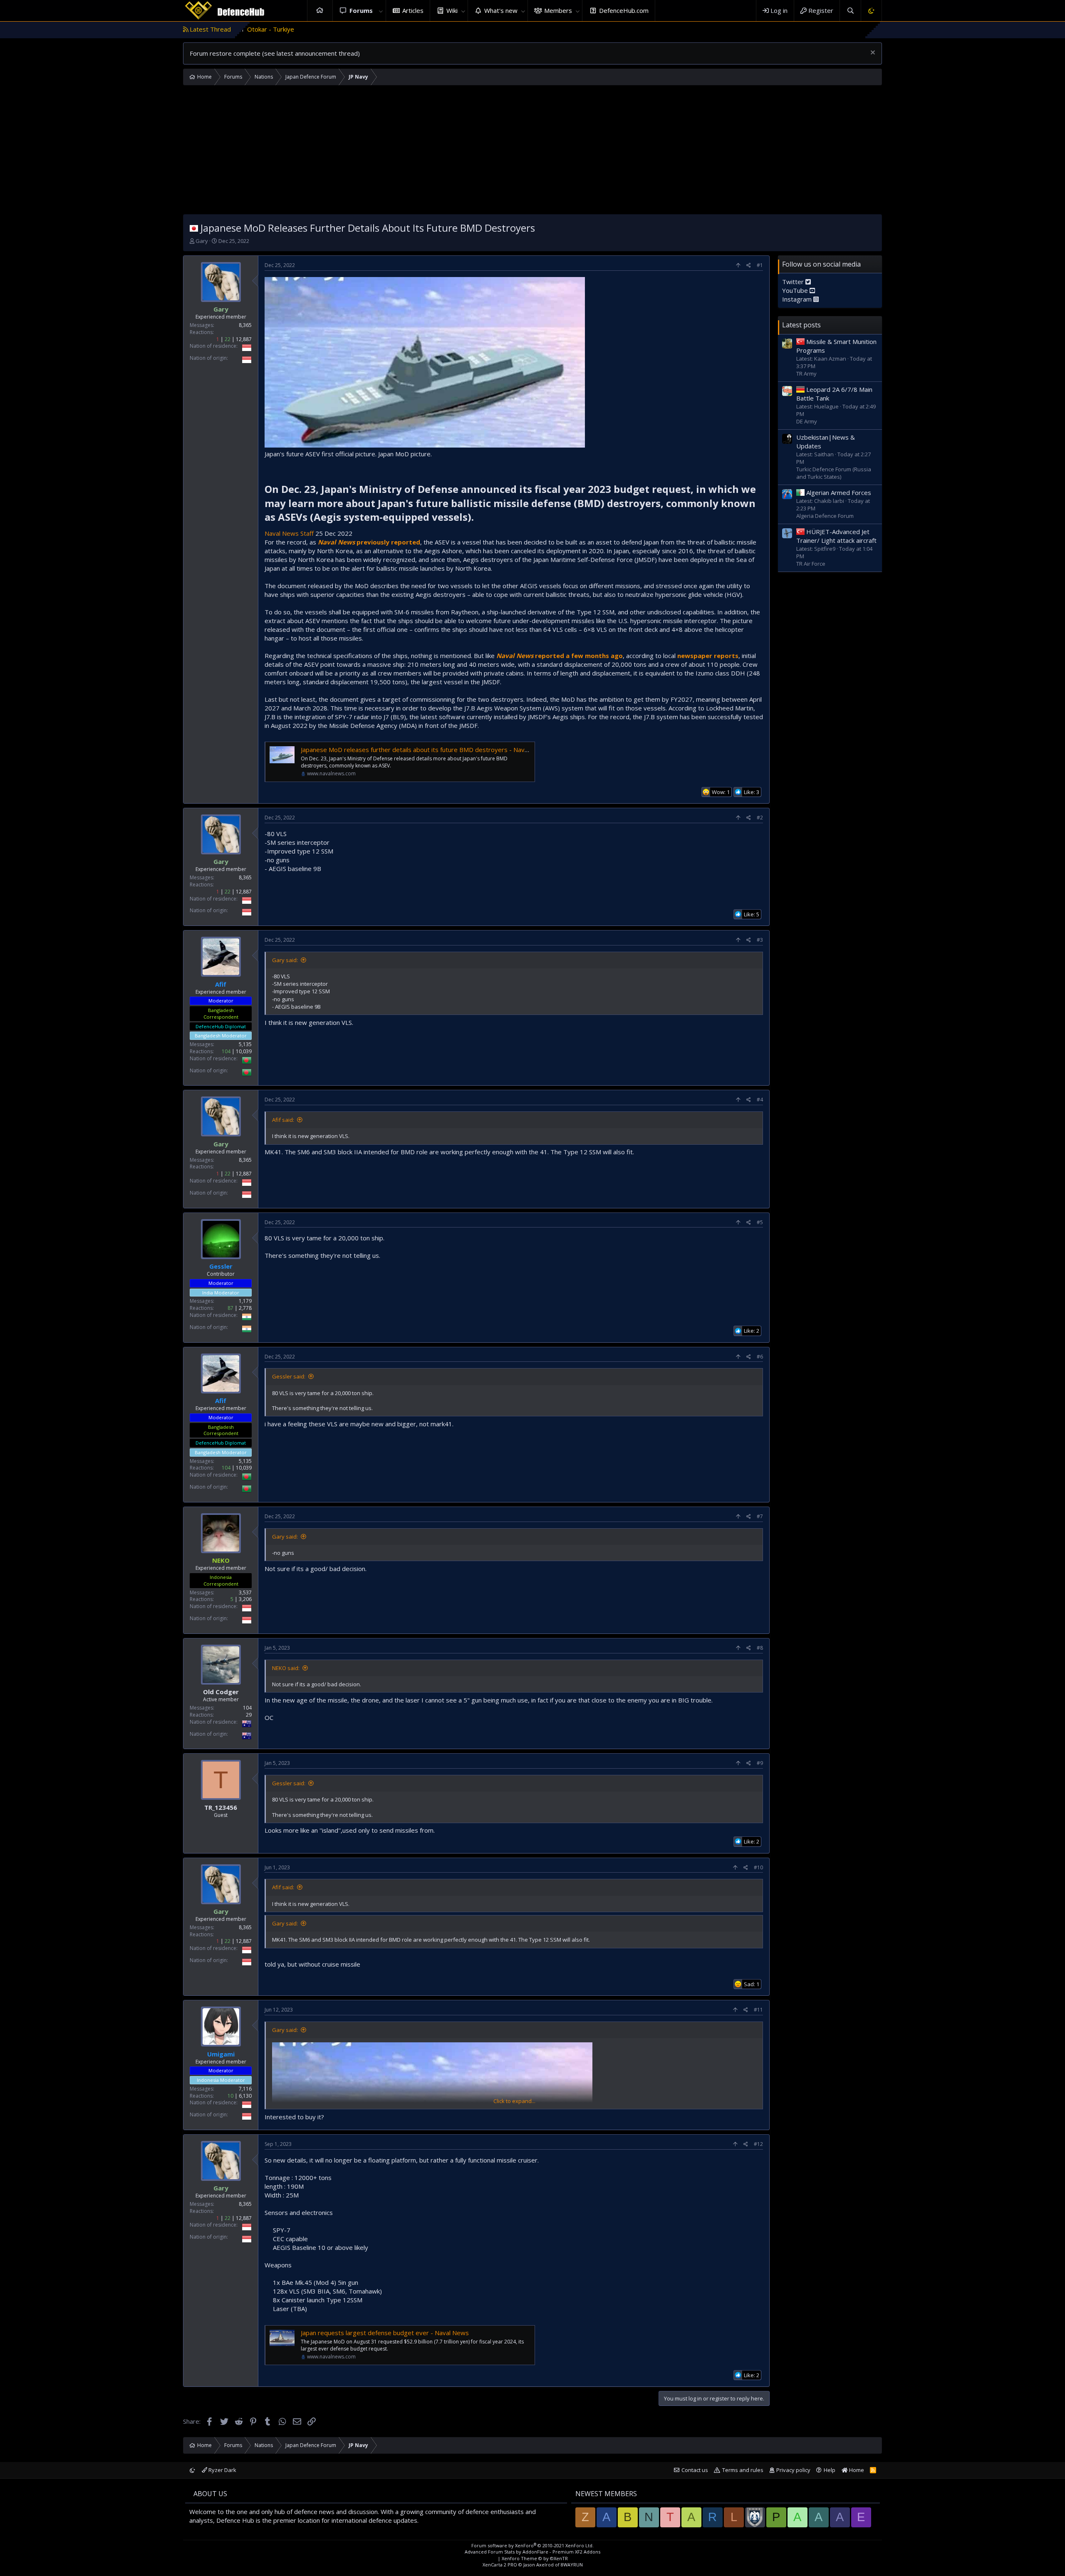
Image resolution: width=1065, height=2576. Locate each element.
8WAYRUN (572, 2565)
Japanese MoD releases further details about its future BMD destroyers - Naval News (424, 750)
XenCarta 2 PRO (500, 2565)
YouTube (796, 290)
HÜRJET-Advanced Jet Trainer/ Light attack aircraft (836, 536)
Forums (361, 10)
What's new (501, 10)
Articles (413, 10)
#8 (760, 1648)
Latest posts (801, 325)
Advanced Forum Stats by (532, 2552)
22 (228, 339)
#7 (760, 1516)
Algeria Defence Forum (825, 516)
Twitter (794, 282)
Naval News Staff (290, 533)
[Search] (850, 11)
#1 (760, 265)
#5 (760, 1222)
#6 (760, 1357)
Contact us (695, 2470)
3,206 (245, 1599)
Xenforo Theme (535, 2558)
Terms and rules (743, 2470)
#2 (760, 818)
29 (249, 1715)
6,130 (245, 2096)
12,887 (244, 339)
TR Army (806, 374)
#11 (758, 2010)
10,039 (244, 1051)
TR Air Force (811, 564)
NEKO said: (286, 1668)
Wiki (452, 10)
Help (830, 2470)
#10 (758, 1867)
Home (320, 11)
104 (226, 1051)
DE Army (807, 421)
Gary (202, 241)
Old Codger (221, 1692)
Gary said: (285, 960)
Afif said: (283, 1120)
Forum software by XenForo (532, 2545)
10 (230, 2096)
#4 (760, 1100)
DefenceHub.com (624, 10)
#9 (760, 1763)
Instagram (798, 299)
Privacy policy (793, 2470)
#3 (760, 940)
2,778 (245, 1308)
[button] (381, 11)
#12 (758, 2144)
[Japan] (194, 228)
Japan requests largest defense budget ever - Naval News (385, 2333)
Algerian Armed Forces (839, 492)
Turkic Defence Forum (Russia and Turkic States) (834, 473)
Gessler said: (289, 1376)
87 (230, 1308)
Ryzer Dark (222, 2470)
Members (558, 10)
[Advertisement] (532, 152)
